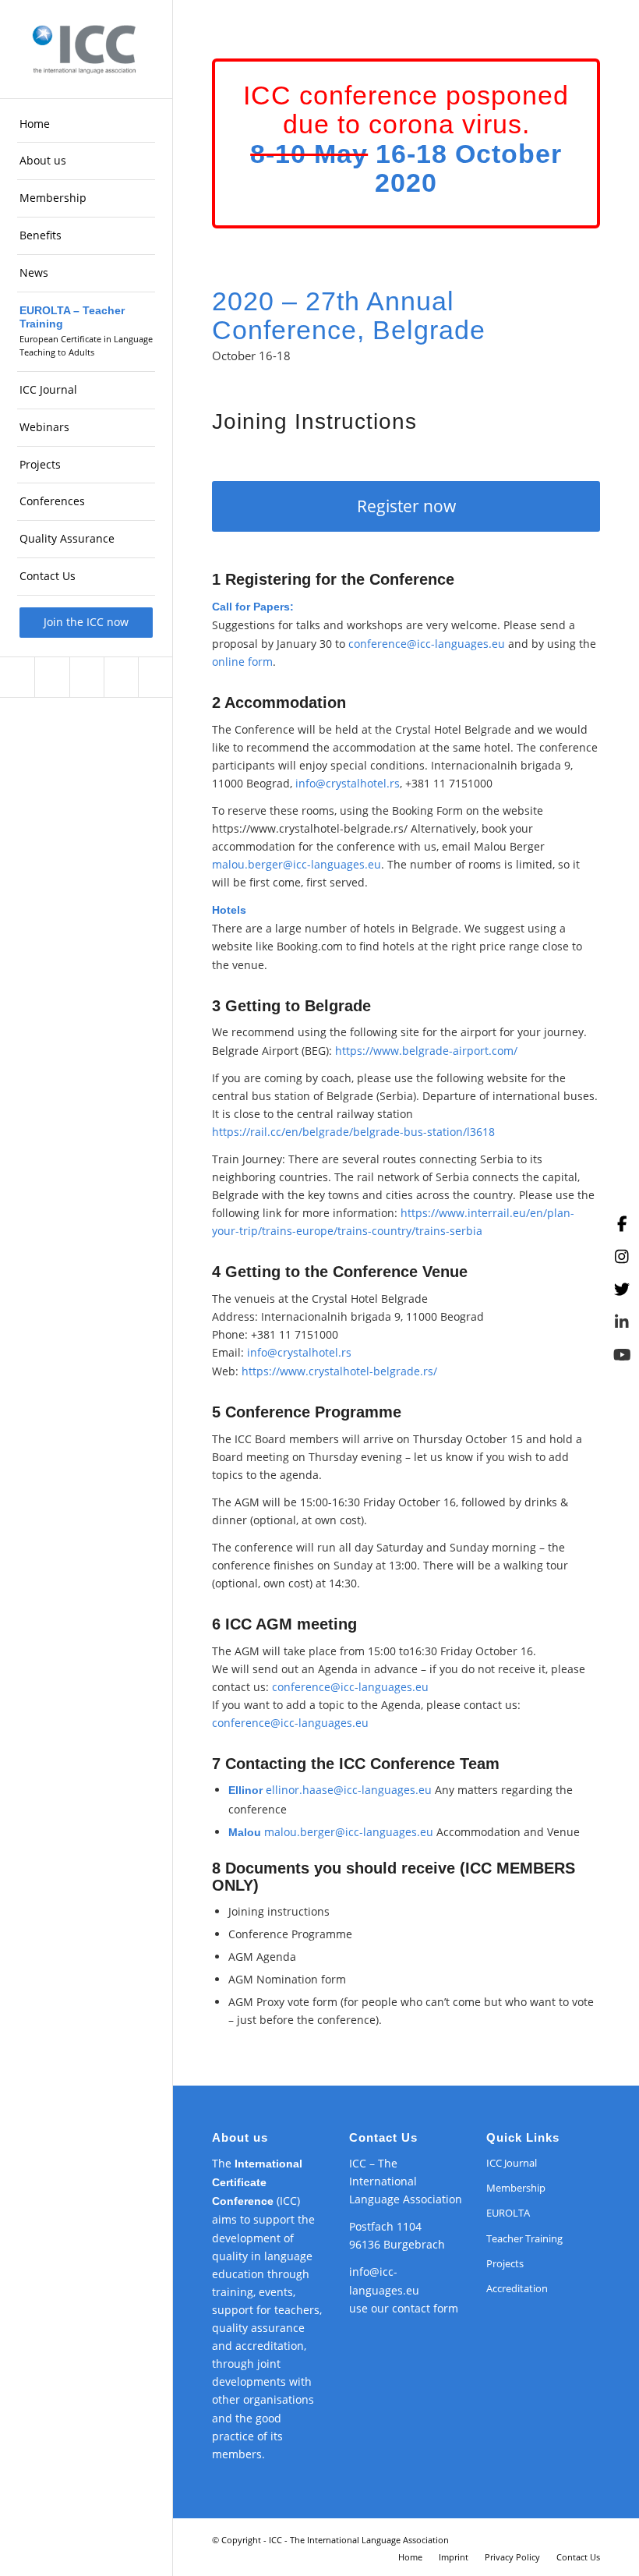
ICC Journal (512, 2163)
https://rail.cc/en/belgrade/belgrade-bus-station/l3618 (353, 1132)
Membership (516, 2188)
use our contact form (404, 2308)
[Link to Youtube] (155, 677)
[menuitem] (86, 125)
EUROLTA (508, 2213)
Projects (505, 2263)
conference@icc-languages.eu (427, 644)
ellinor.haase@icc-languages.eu (349, 1790)
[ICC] (86, 49)
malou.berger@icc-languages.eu (297, 864)
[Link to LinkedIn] (121, 677)
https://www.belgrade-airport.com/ (426, 1051)
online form (242, 662)
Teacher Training (524, 2238)
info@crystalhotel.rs (348, 783)
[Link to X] (86, 677)
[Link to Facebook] (17, 677)
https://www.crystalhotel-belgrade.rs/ (339, 1371)
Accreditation (517, 2288)
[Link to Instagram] (51, 677)
